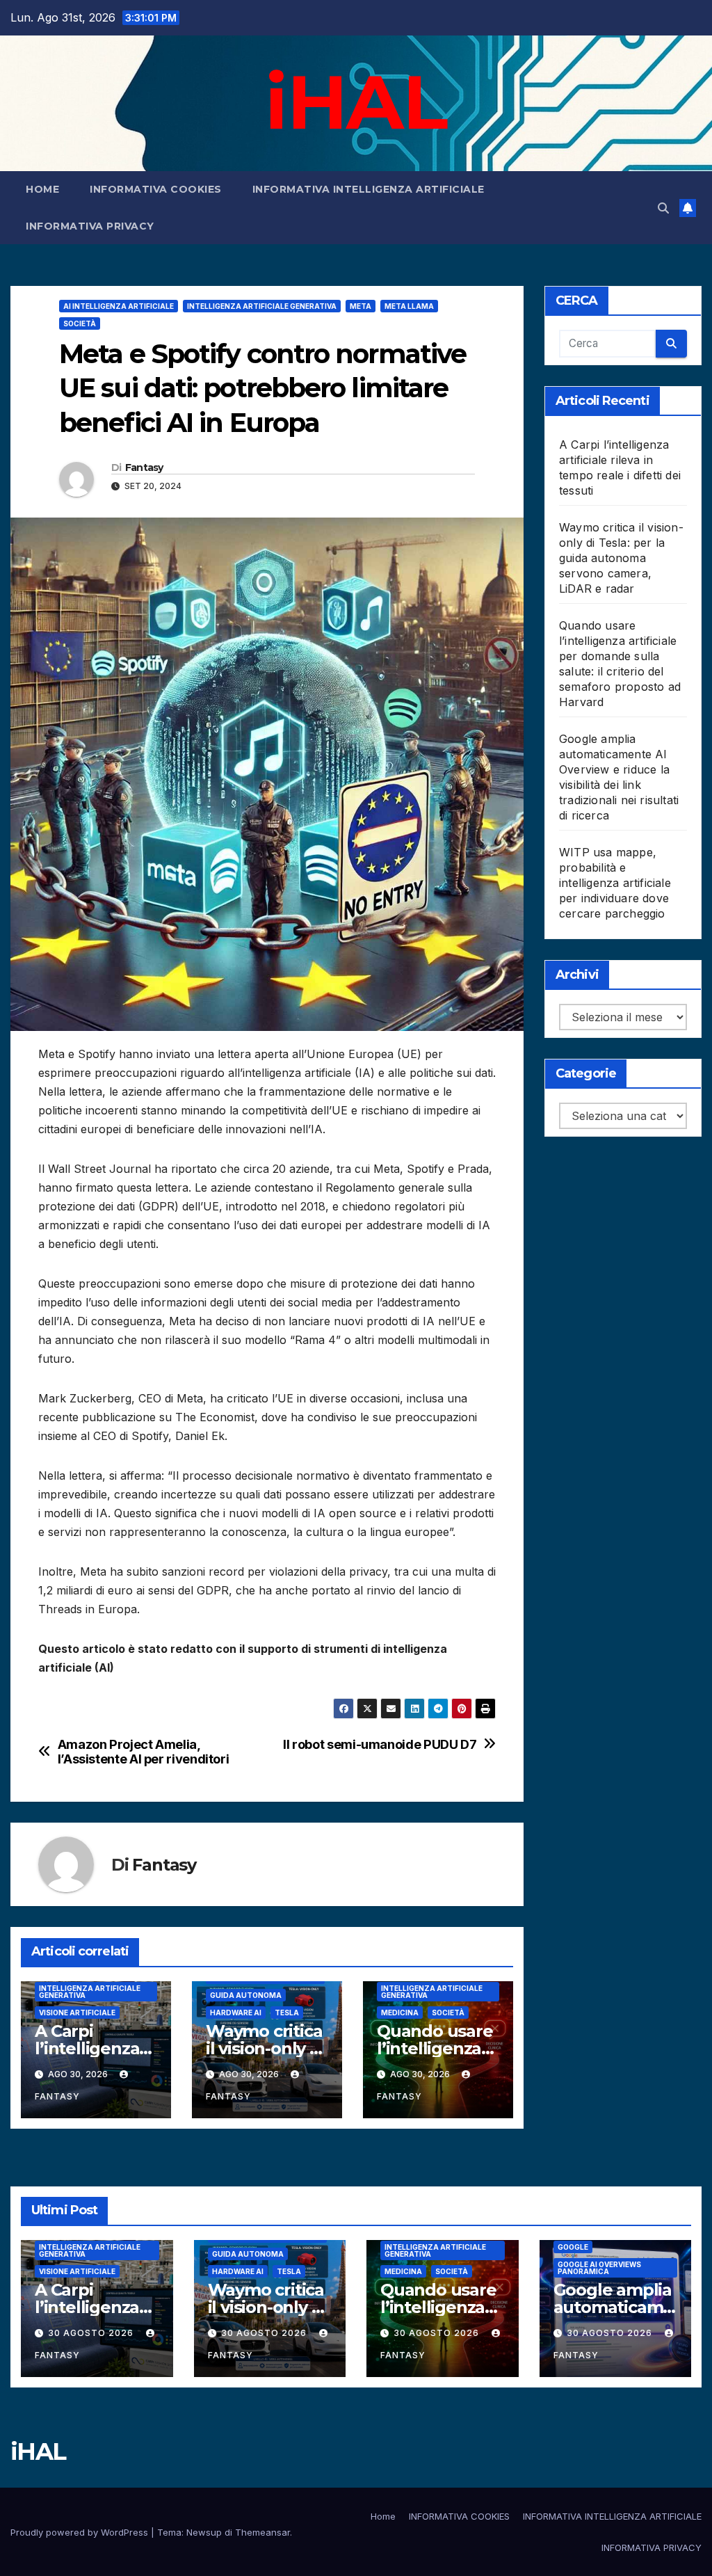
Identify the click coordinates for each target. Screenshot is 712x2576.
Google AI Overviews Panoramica (599, 2268)
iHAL (356, 102)
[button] (663, 208)
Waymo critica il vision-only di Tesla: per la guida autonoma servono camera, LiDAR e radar (621, 558)
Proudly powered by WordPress (81, 2532)
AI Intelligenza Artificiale (119, 306)
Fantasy (144, 467)
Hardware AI (236, 2013)
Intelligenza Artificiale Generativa (262, 306)
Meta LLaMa (409, 306)
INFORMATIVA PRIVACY (90, 226)
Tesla (287, 2013)
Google (573, 2247)
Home (42, 189)
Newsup (204, 2532)
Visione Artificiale (77, 2013)
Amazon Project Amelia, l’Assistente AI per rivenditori (144, 1752)
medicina (400, 2013)
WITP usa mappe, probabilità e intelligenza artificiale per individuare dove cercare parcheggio (615, 883)
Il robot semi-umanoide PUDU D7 (380, 1744)
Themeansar (262, 2532)
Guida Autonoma (246, 1995)
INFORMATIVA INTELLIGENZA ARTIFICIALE (369, 189)
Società (80, 323)
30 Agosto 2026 (92, 2333)
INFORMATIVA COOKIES (156, 189)
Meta (361, 306)
